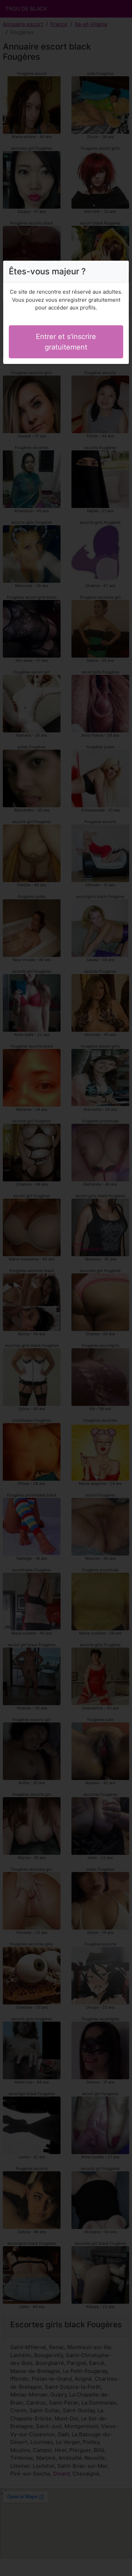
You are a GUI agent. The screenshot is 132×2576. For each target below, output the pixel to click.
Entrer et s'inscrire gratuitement (66, 342)
